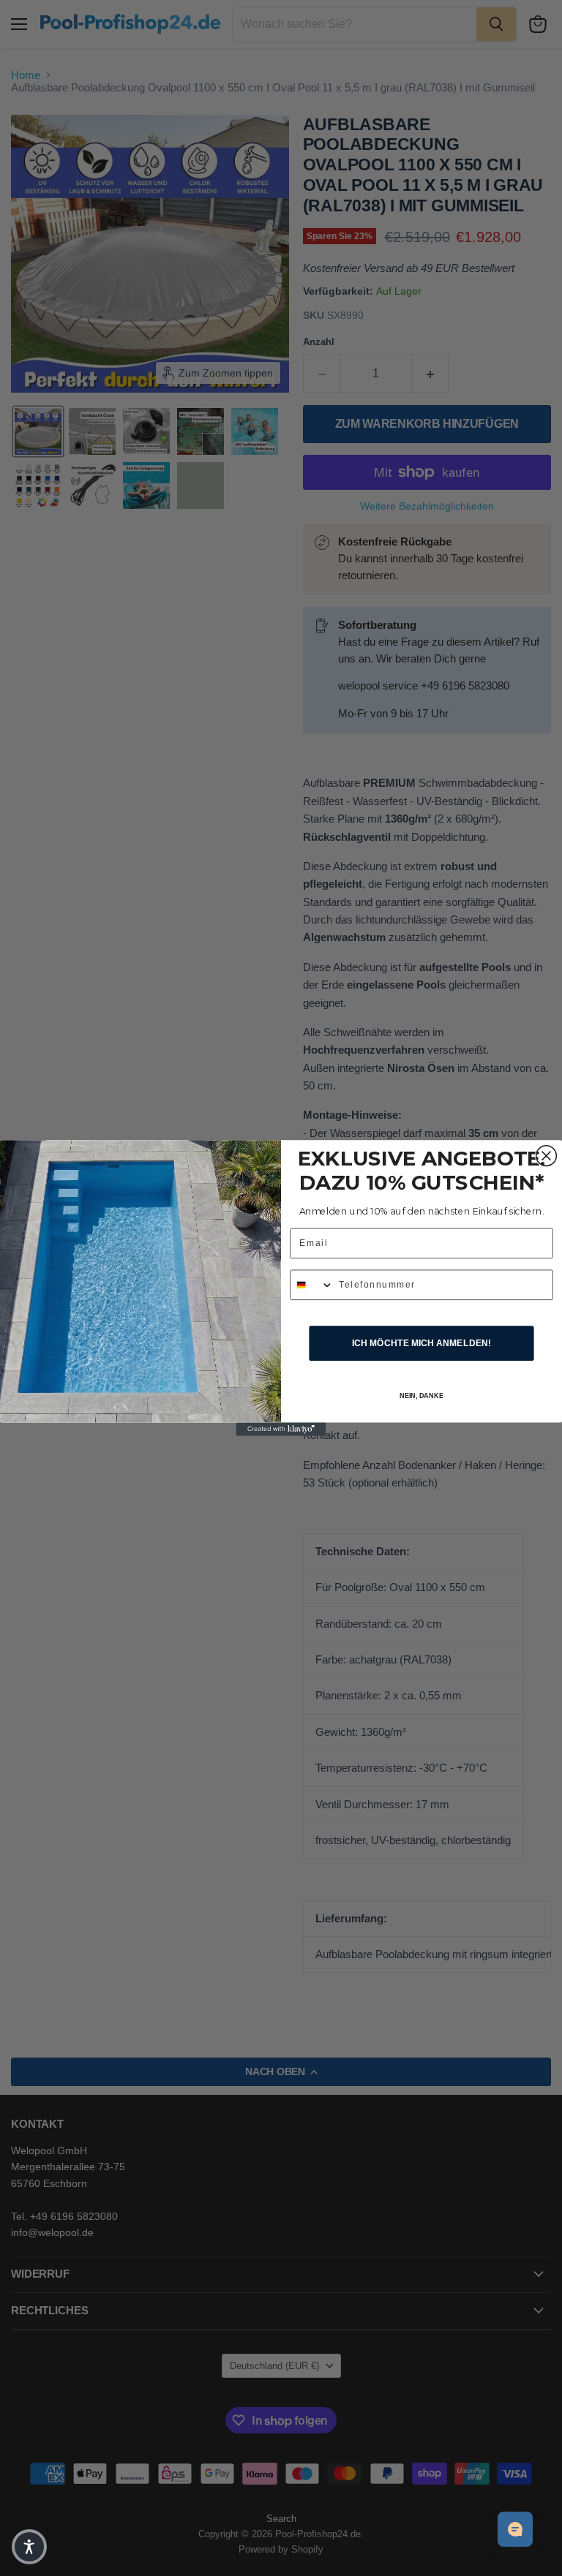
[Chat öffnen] (515, 2529)
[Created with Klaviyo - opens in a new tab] (281, 1429)
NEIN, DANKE (422, 1396)
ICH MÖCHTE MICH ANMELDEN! (421, 1343)
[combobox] (312, 1285)
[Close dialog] (547, 1156)
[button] (29, 2547)
